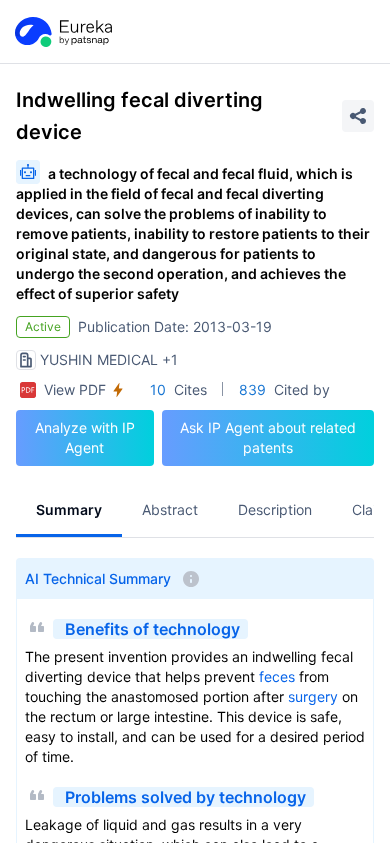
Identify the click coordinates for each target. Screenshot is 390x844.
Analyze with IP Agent (85, 437)
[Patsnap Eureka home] (62, 32)
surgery (313, 696)
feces (277, 676)
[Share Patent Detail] (358, 116)
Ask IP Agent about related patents (268, 437)
